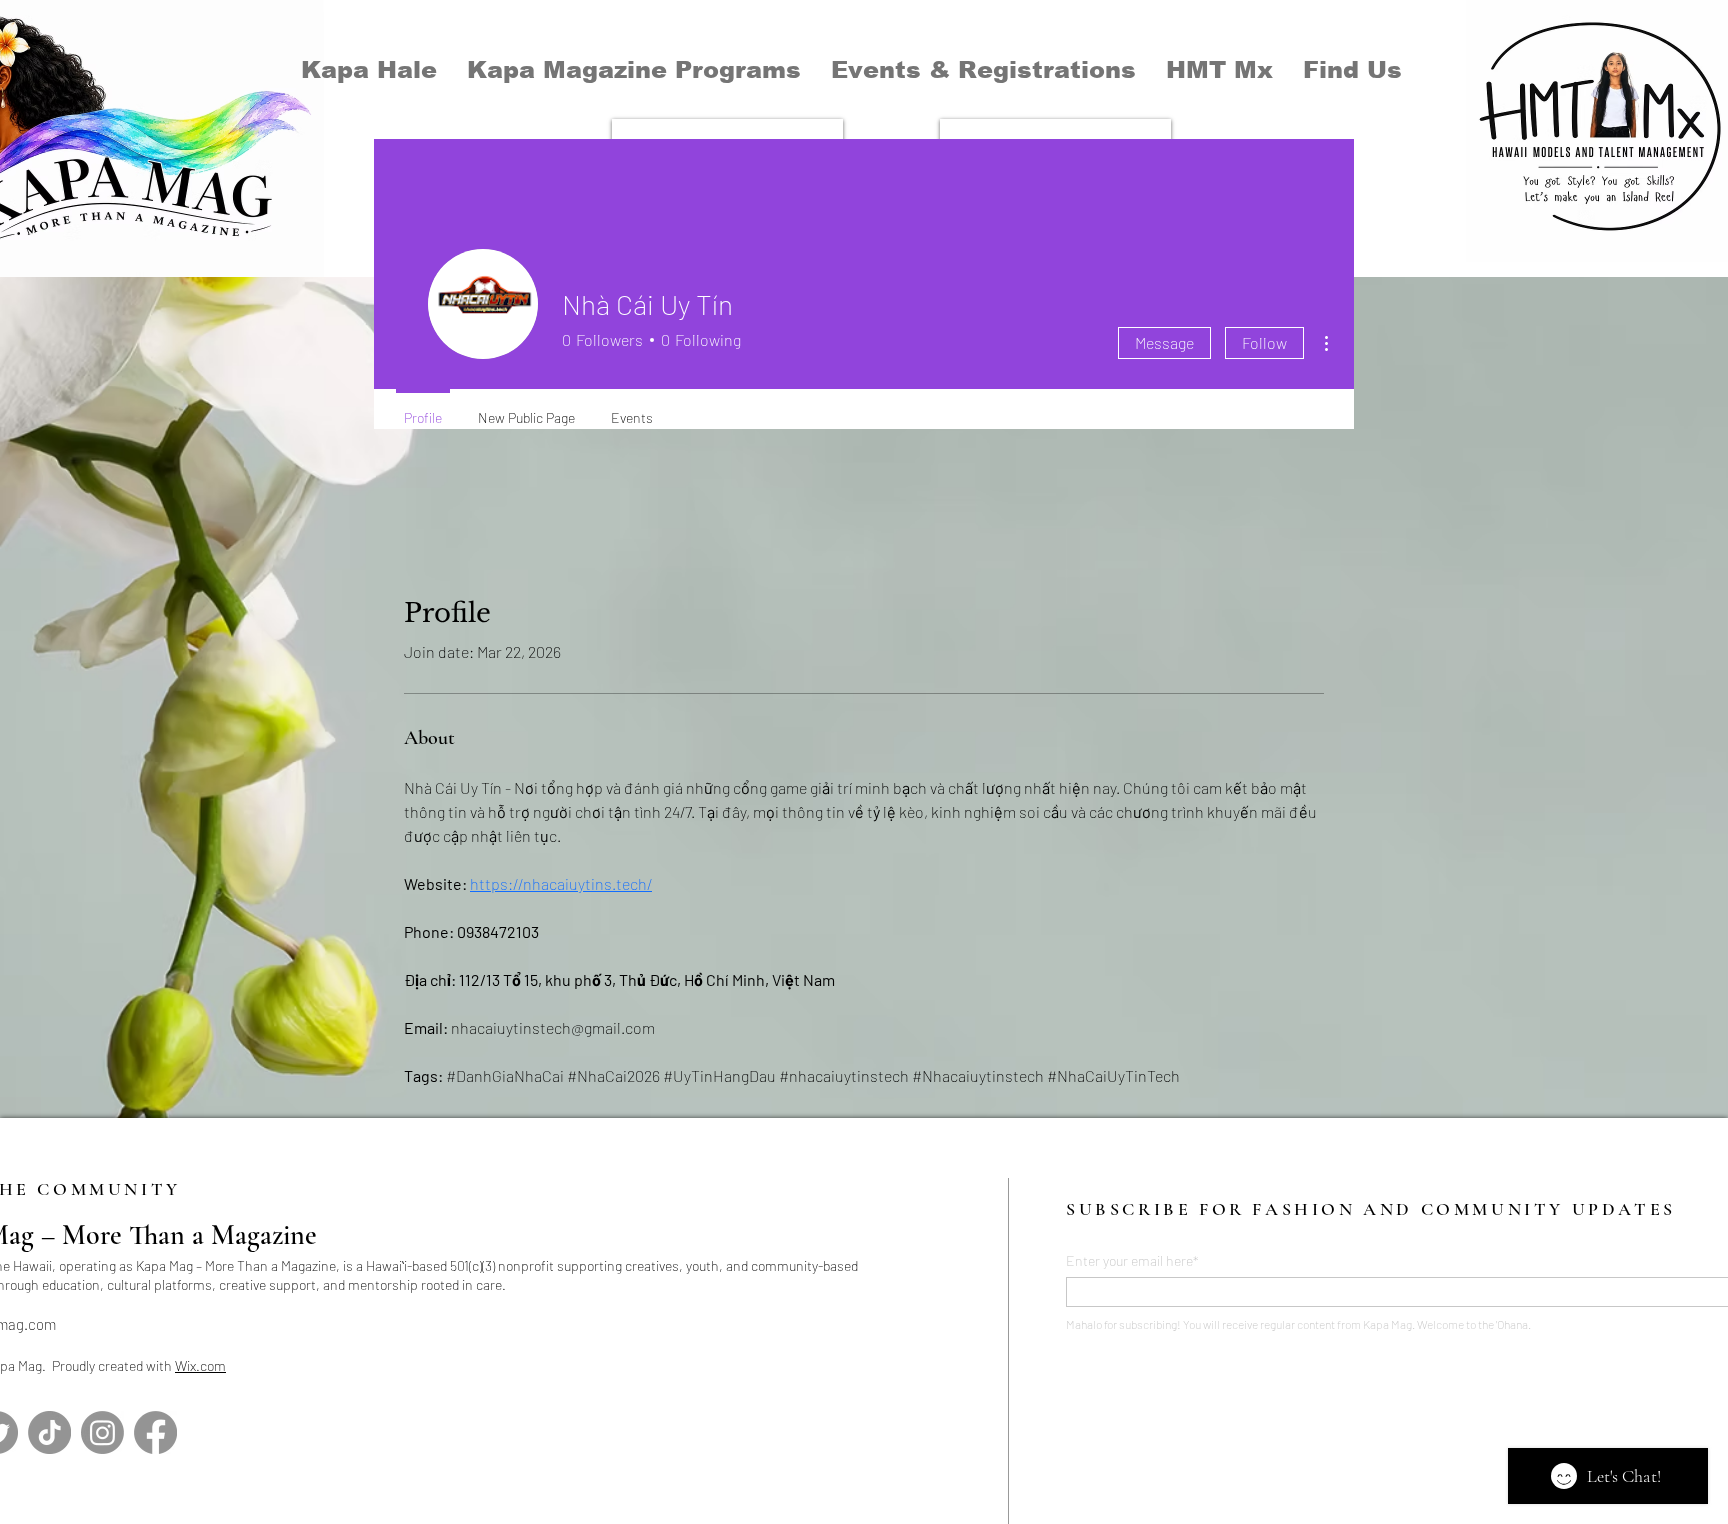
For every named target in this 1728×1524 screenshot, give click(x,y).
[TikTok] (49, 1432)
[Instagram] (102, 1432)
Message (1164, 342)
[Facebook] (155, 1432)
